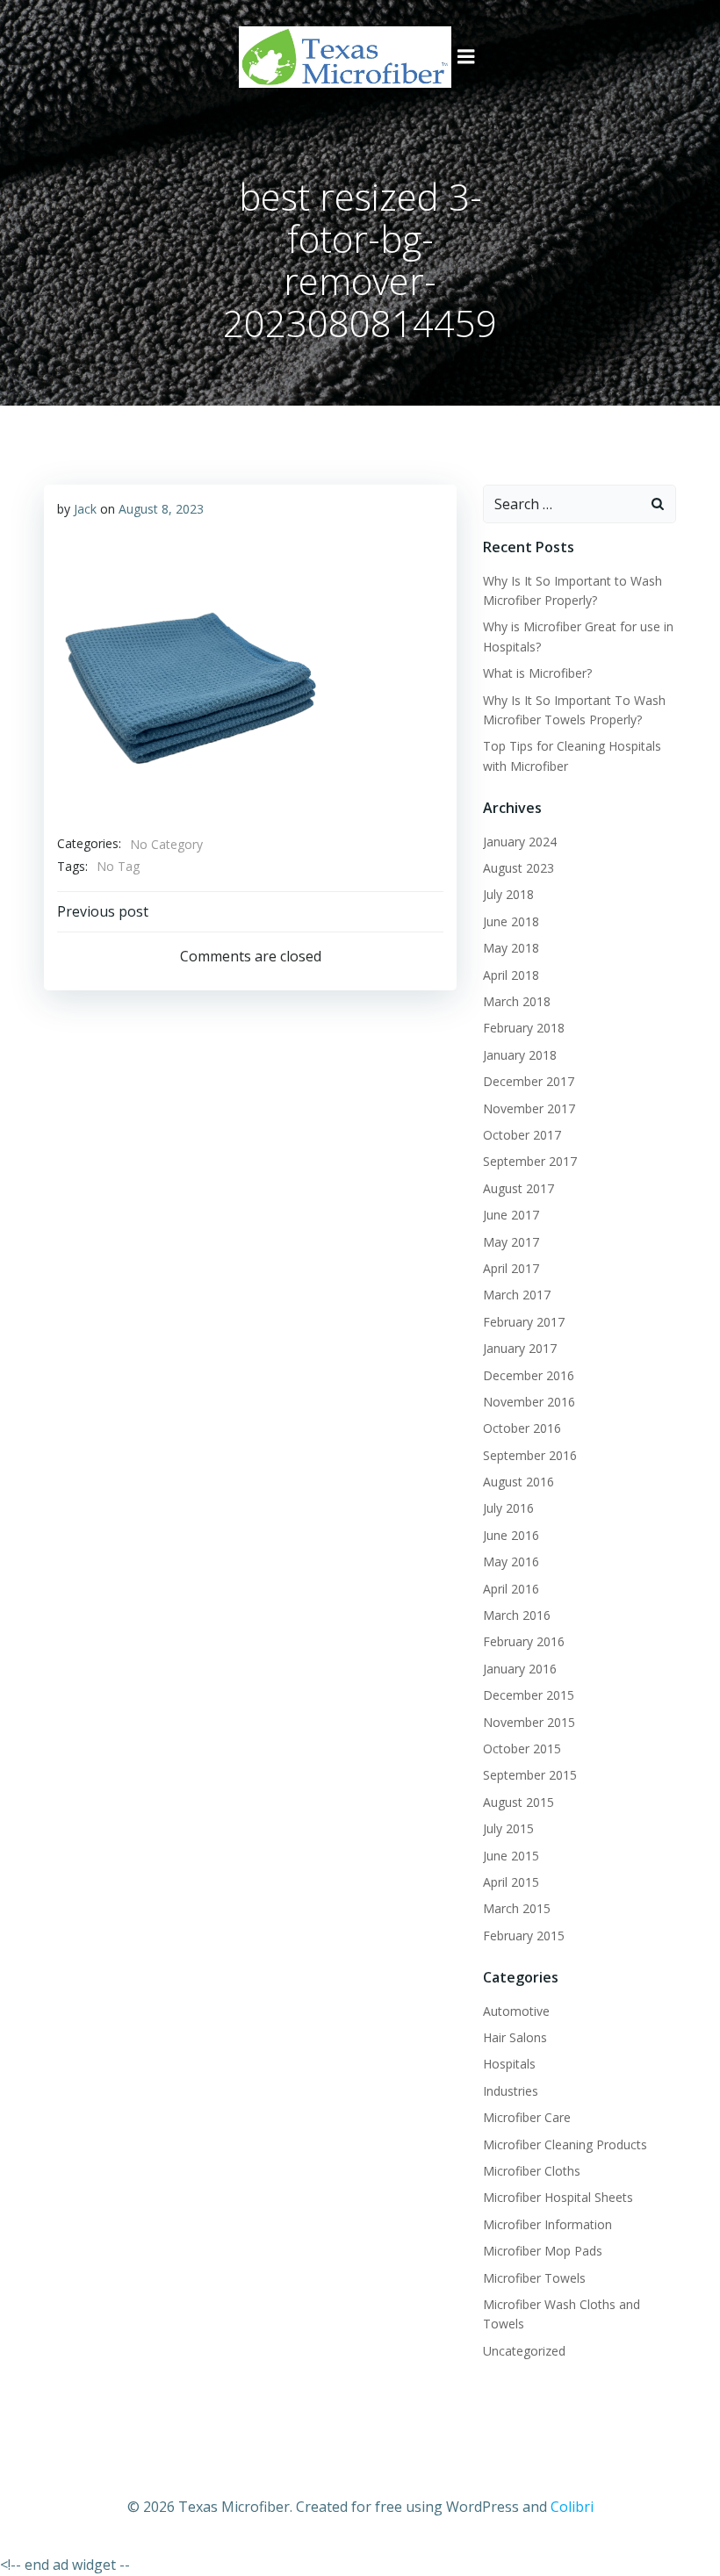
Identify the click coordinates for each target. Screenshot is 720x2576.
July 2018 (508, 894)
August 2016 (518, 1482)
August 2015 (518, 1802)
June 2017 (511, 1215)
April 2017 (511, 1268)
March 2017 (517, 1295)
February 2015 (524, 1936)
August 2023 (518, 868)
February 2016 (524, 1641)
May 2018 (511, 948)
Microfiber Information (547, 2224)
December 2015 (529, 1695)
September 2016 (530, 1455)
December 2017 (529, 1081)
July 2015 (508, 1828)
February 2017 (524, 1322)
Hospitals (509, 2064)
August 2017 (518, 1188)
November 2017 (529, 1108)
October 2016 (522, 1428)
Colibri (572, 2507)
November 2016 (529, 1402)
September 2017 (530, 1161)
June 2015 (511, 1856)
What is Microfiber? (537, 673)
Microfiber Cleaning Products (565, 2144)
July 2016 (508, 1508)
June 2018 (511, 921)
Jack (85, 509)
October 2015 (522, 1749)
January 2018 (520, 1055)
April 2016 (511, 1589)
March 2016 (517, 1615)
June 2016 (511, 1535)
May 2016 (511, 1561)
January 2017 (520, 1348)
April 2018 (511, 975)
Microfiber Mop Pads (543, 2251)
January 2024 (520, 842)
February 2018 (524, 1028)
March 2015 (517, 1908)
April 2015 (511, 1882)
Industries (511, 2091)
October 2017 (522, 1135)
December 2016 (529, 1375)
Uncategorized (524, 2351)
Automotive (516, 2011)
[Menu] (466, 57)
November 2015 (529, 1722)
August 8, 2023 (161, 509)
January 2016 (520, 1669)
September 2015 (530, 1775)
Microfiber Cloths (532, 2171)
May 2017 (511, 1242)
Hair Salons (515, 2037)
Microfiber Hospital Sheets (558, 2197)
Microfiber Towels (534, 2278)
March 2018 (517, 1001)
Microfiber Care (527, 2117)
